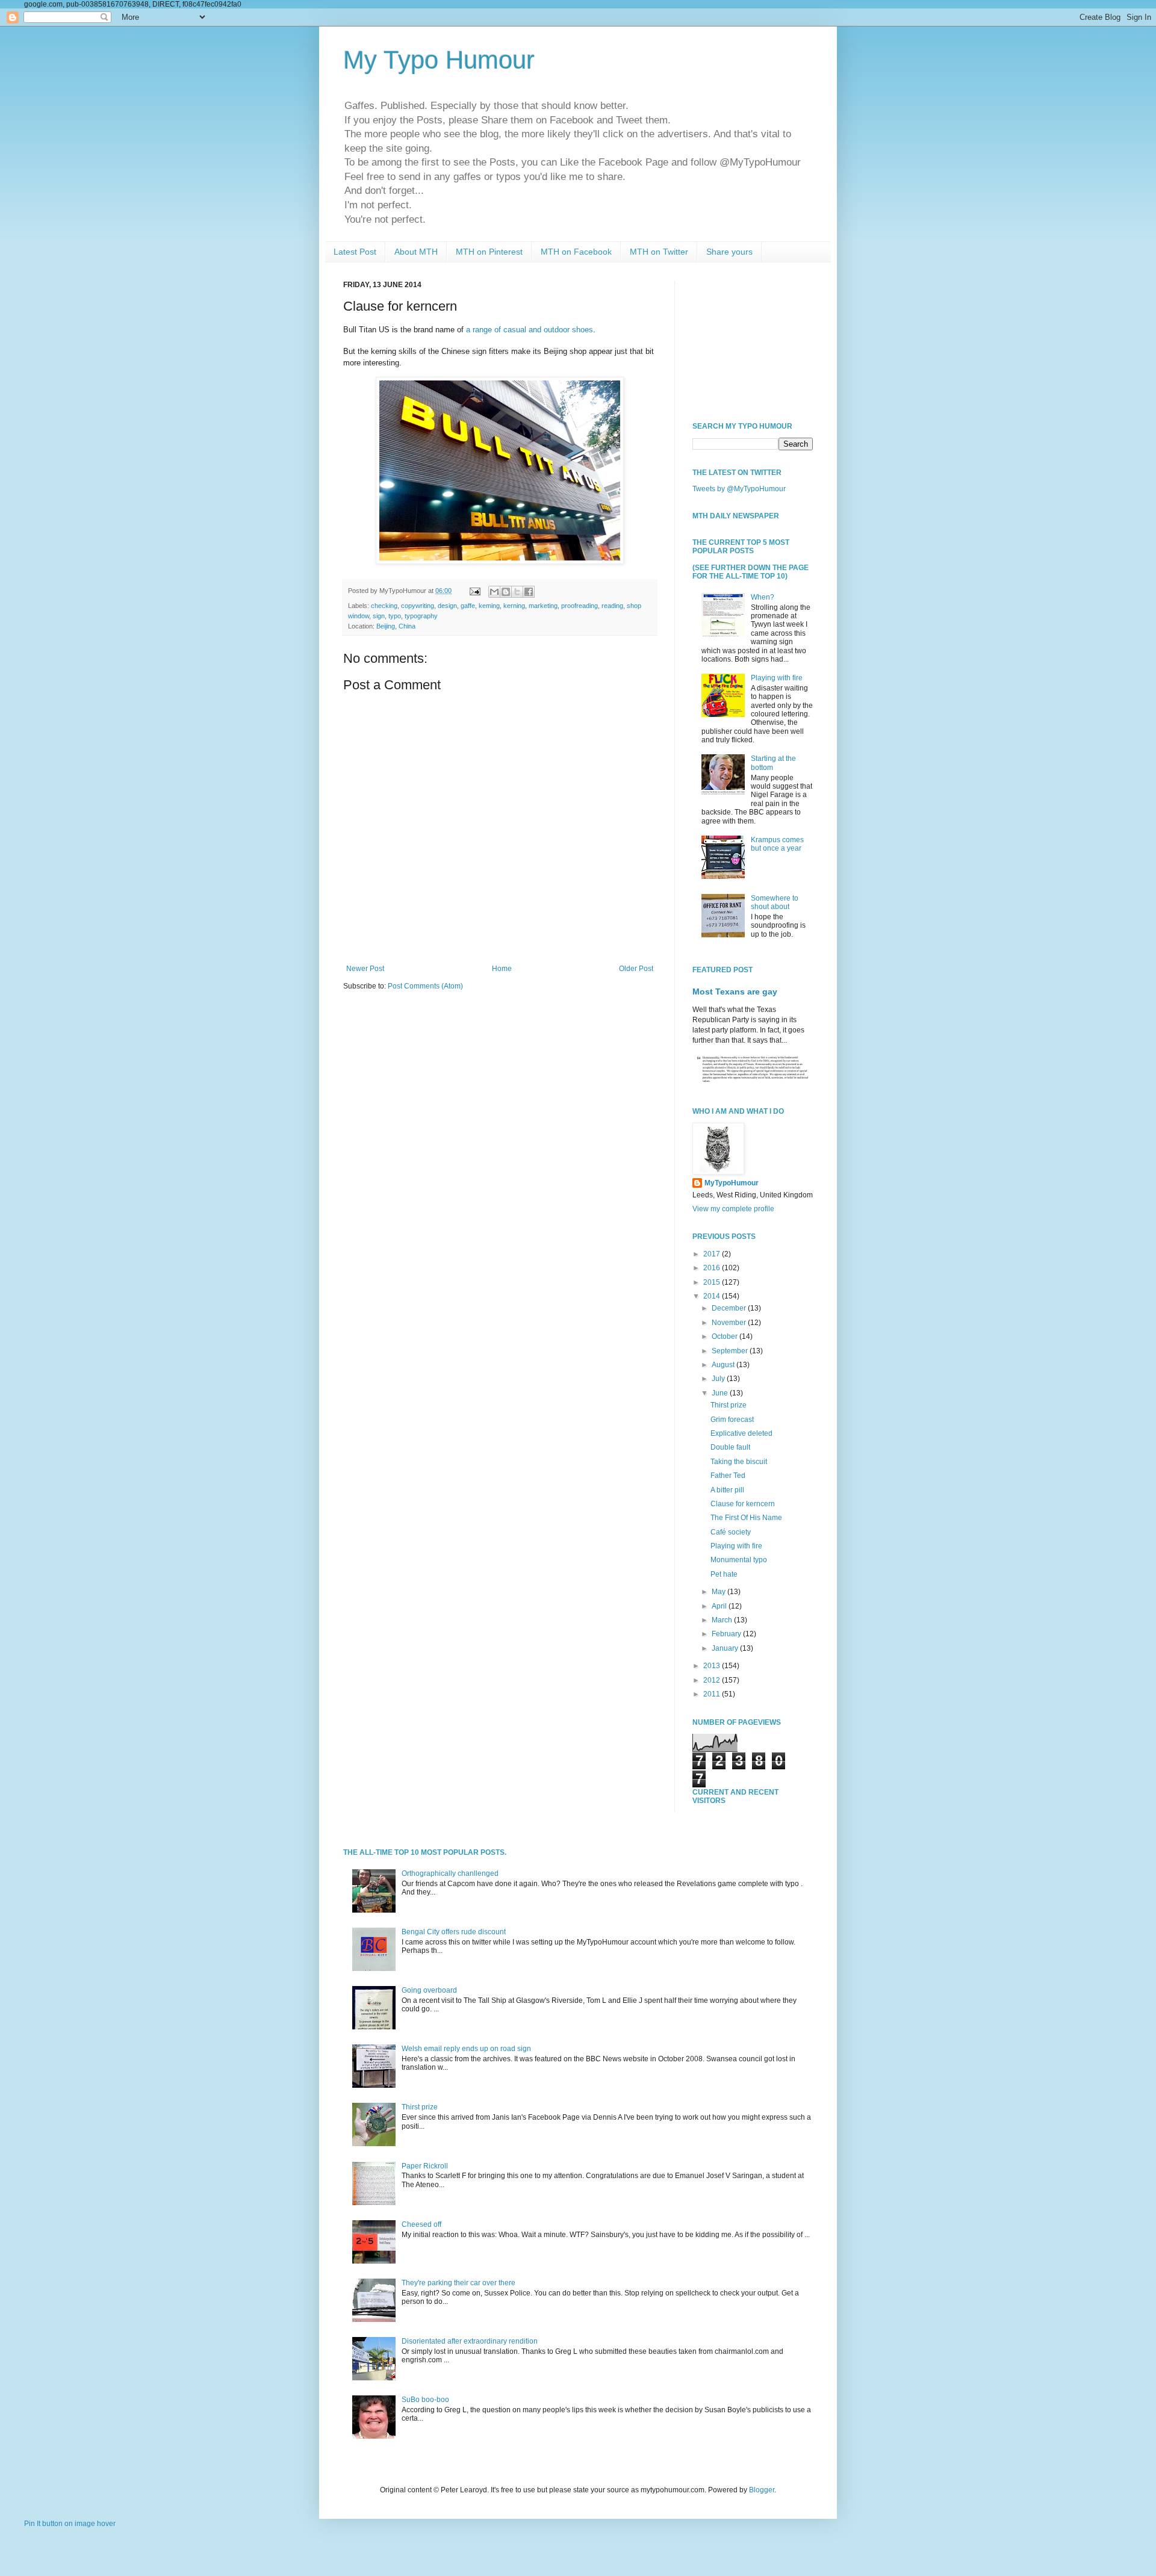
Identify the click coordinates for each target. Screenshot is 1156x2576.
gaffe (468, 606)
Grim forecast (732, 1420)
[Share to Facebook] (529, 592)
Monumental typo (739, 1560)
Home (502, 969)
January (726, 1648)
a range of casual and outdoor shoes (530, 330)
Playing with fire (777, 678)
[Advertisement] (753, 341)
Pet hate (724, 1574)
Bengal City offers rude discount (454, 1932)
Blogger (762, 2490)
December (730, 1308)
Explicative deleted (741, 1433)
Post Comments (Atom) (425, 986)
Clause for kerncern (743, 1504)
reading (612, 606)
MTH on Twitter (659, 252)
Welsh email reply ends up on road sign (466, 2049)
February (727, 1634)
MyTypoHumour (732, 1183)
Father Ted (728, 1476)
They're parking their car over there (458, 2283)
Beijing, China (396, 626)
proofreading (580, 606)
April (720, 1606)
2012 (713, 1680)
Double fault (730, 1447)
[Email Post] (474, 591)
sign (379, 616)
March (723, 1620)
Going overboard (429, 1990)
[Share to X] (517, 592)
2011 (713, 1694)
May (719, 1592)
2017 (713, 1254)
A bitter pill (727, 1490)
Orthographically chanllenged (450, 1873)
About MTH (416, 252)
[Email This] (494, 592)
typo (395, 616)
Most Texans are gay (735, 992)
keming (489, 606)
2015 (713, 1282)
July (719, 1379)
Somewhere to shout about (775, 902)
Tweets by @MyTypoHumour (739, 489)
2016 (713, 1268)
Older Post (636, 969)
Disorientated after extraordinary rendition (470, 2341)
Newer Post (365, 969)
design (447, 606)
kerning (514, 606)
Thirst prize (729, 1405)
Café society (731, 1532)
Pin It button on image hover (70, 2524)
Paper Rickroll (425, 2166)
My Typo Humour (439, 60)
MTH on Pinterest (489, 252)
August (724, 1365)
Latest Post (355, 252)
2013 (713, 1666)
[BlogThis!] (506, 592)
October (726, 1336)
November (730, 1323)
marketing (543, 606)
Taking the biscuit (739, 1462)
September (731, 1351)
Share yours (729, 252)
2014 (713, 1296)
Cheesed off (421, 2224)
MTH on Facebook (576, 252)
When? (763, 597)
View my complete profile (733, 1209)
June (721, 1393)
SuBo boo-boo (425, 2400)
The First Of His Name (746, 1518)
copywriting (418, 606)
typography (421, 616)
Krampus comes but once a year (777, 844)
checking (384, 606)
